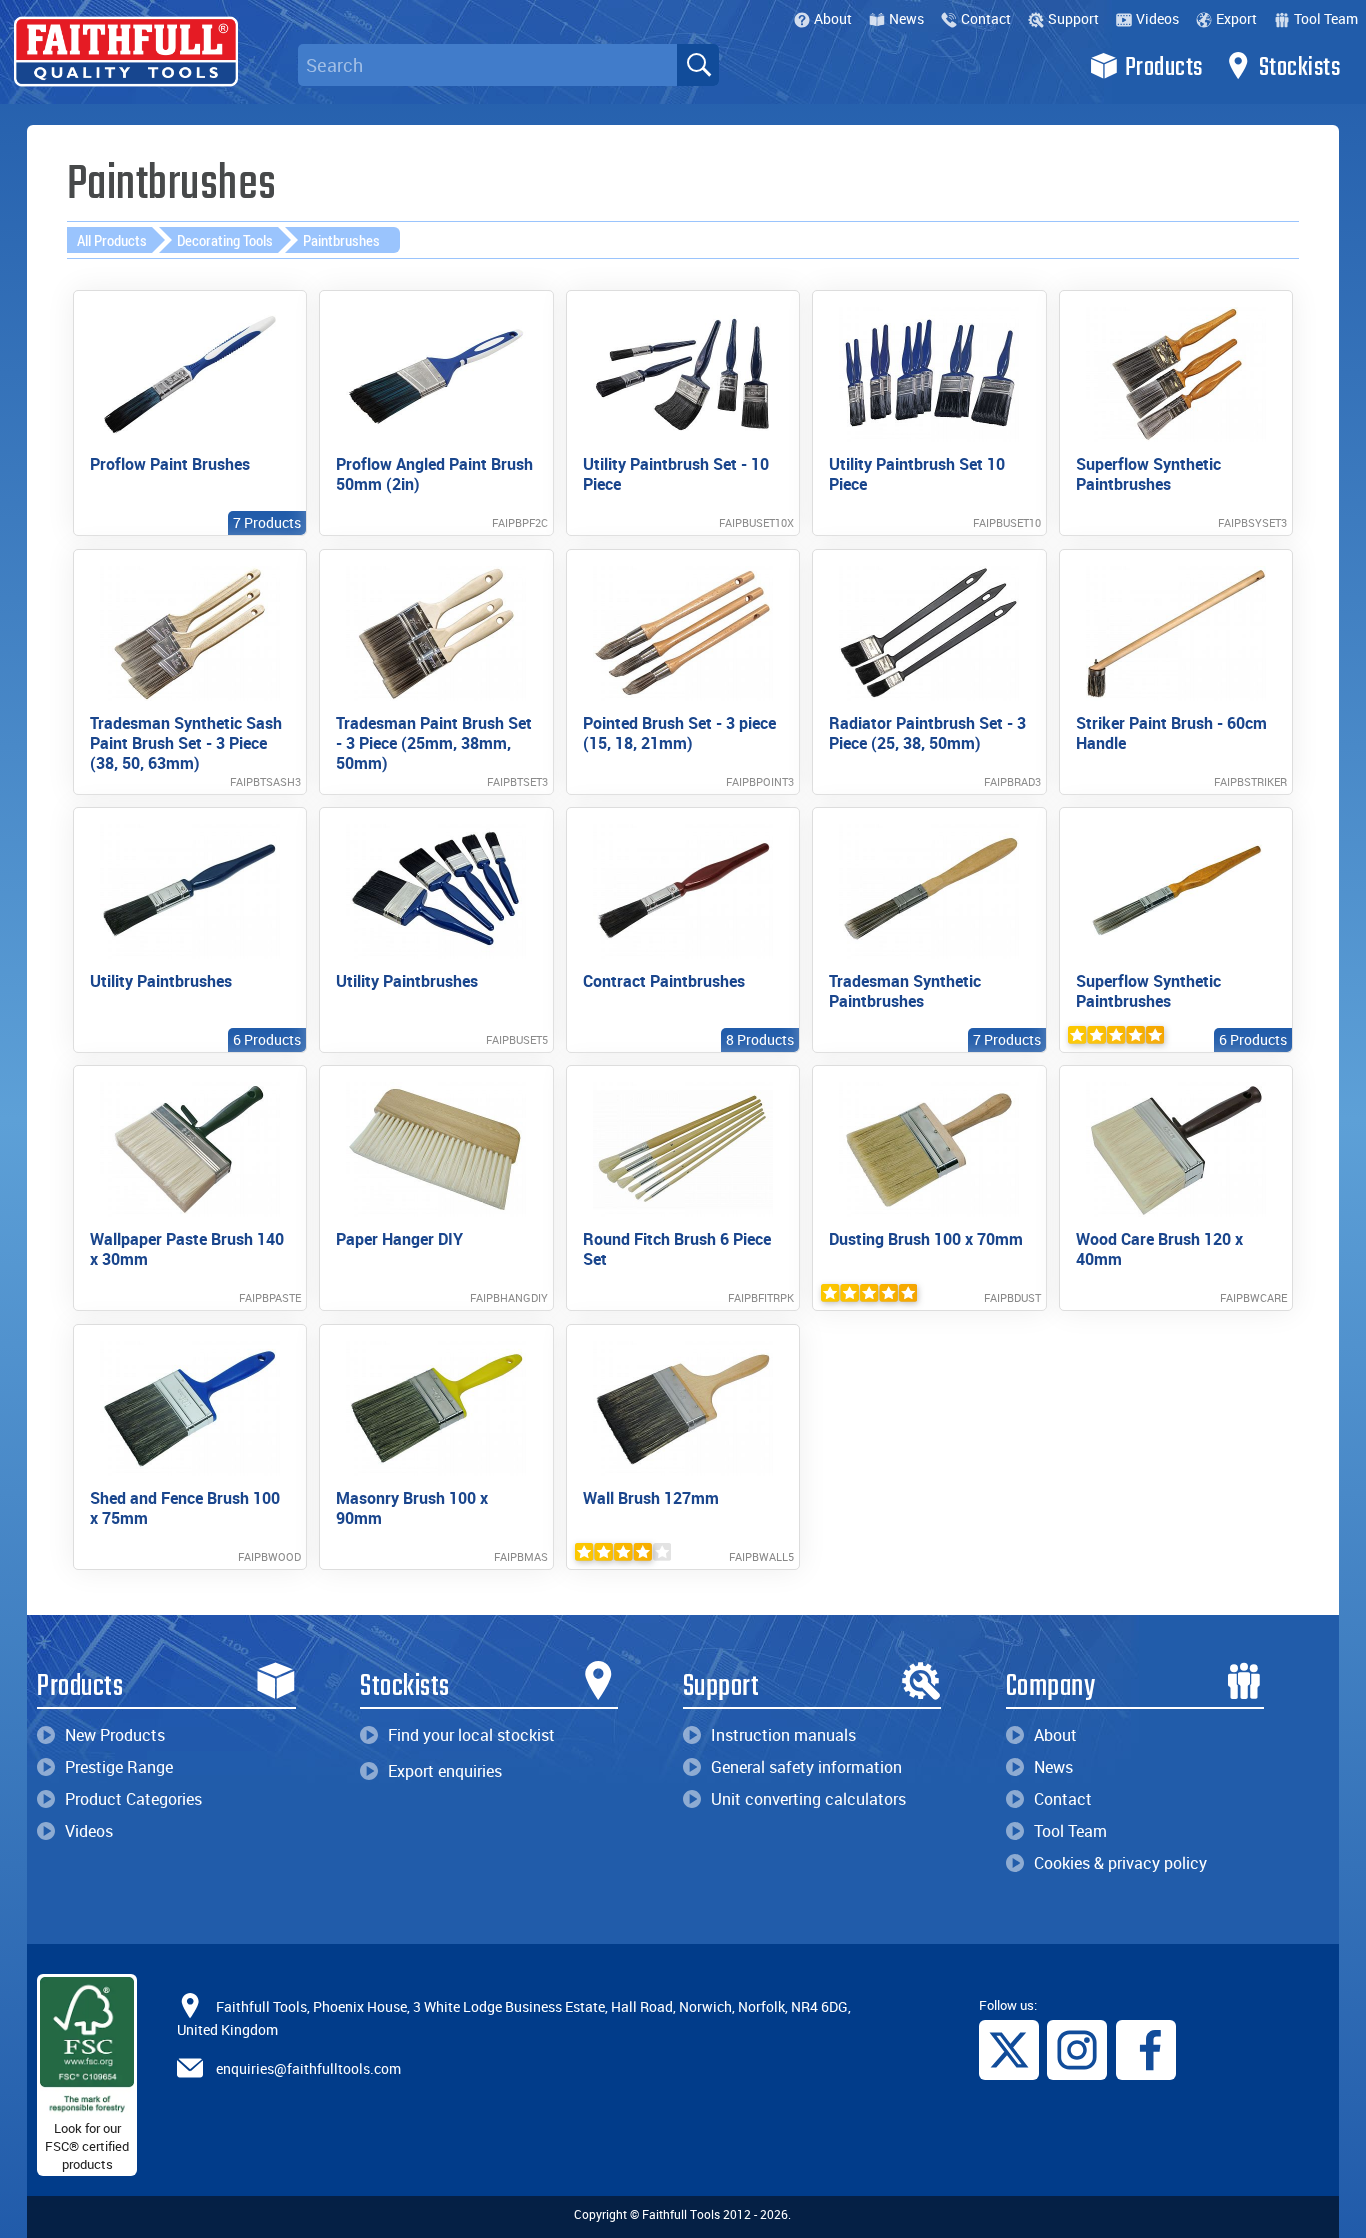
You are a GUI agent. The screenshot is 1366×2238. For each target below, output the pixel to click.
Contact (986, 18)
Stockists (1300, 68)
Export (1236, 18)
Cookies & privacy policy (1120, 1863)
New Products (115, 1735)
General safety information (806, 1767)
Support (1073, 18)
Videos (1157, 18)
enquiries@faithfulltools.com (308, 2067)
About (833, 18)
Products (1164, 68)
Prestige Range (119, 1767)
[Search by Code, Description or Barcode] (698, 65)
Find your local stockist (471, 1735)
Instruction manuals (783, 1735)
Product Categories (133, 1799)
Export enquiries (445, 1771)
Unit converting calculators (808, 1799)
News (906, 18)
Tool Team (1326, 18)
